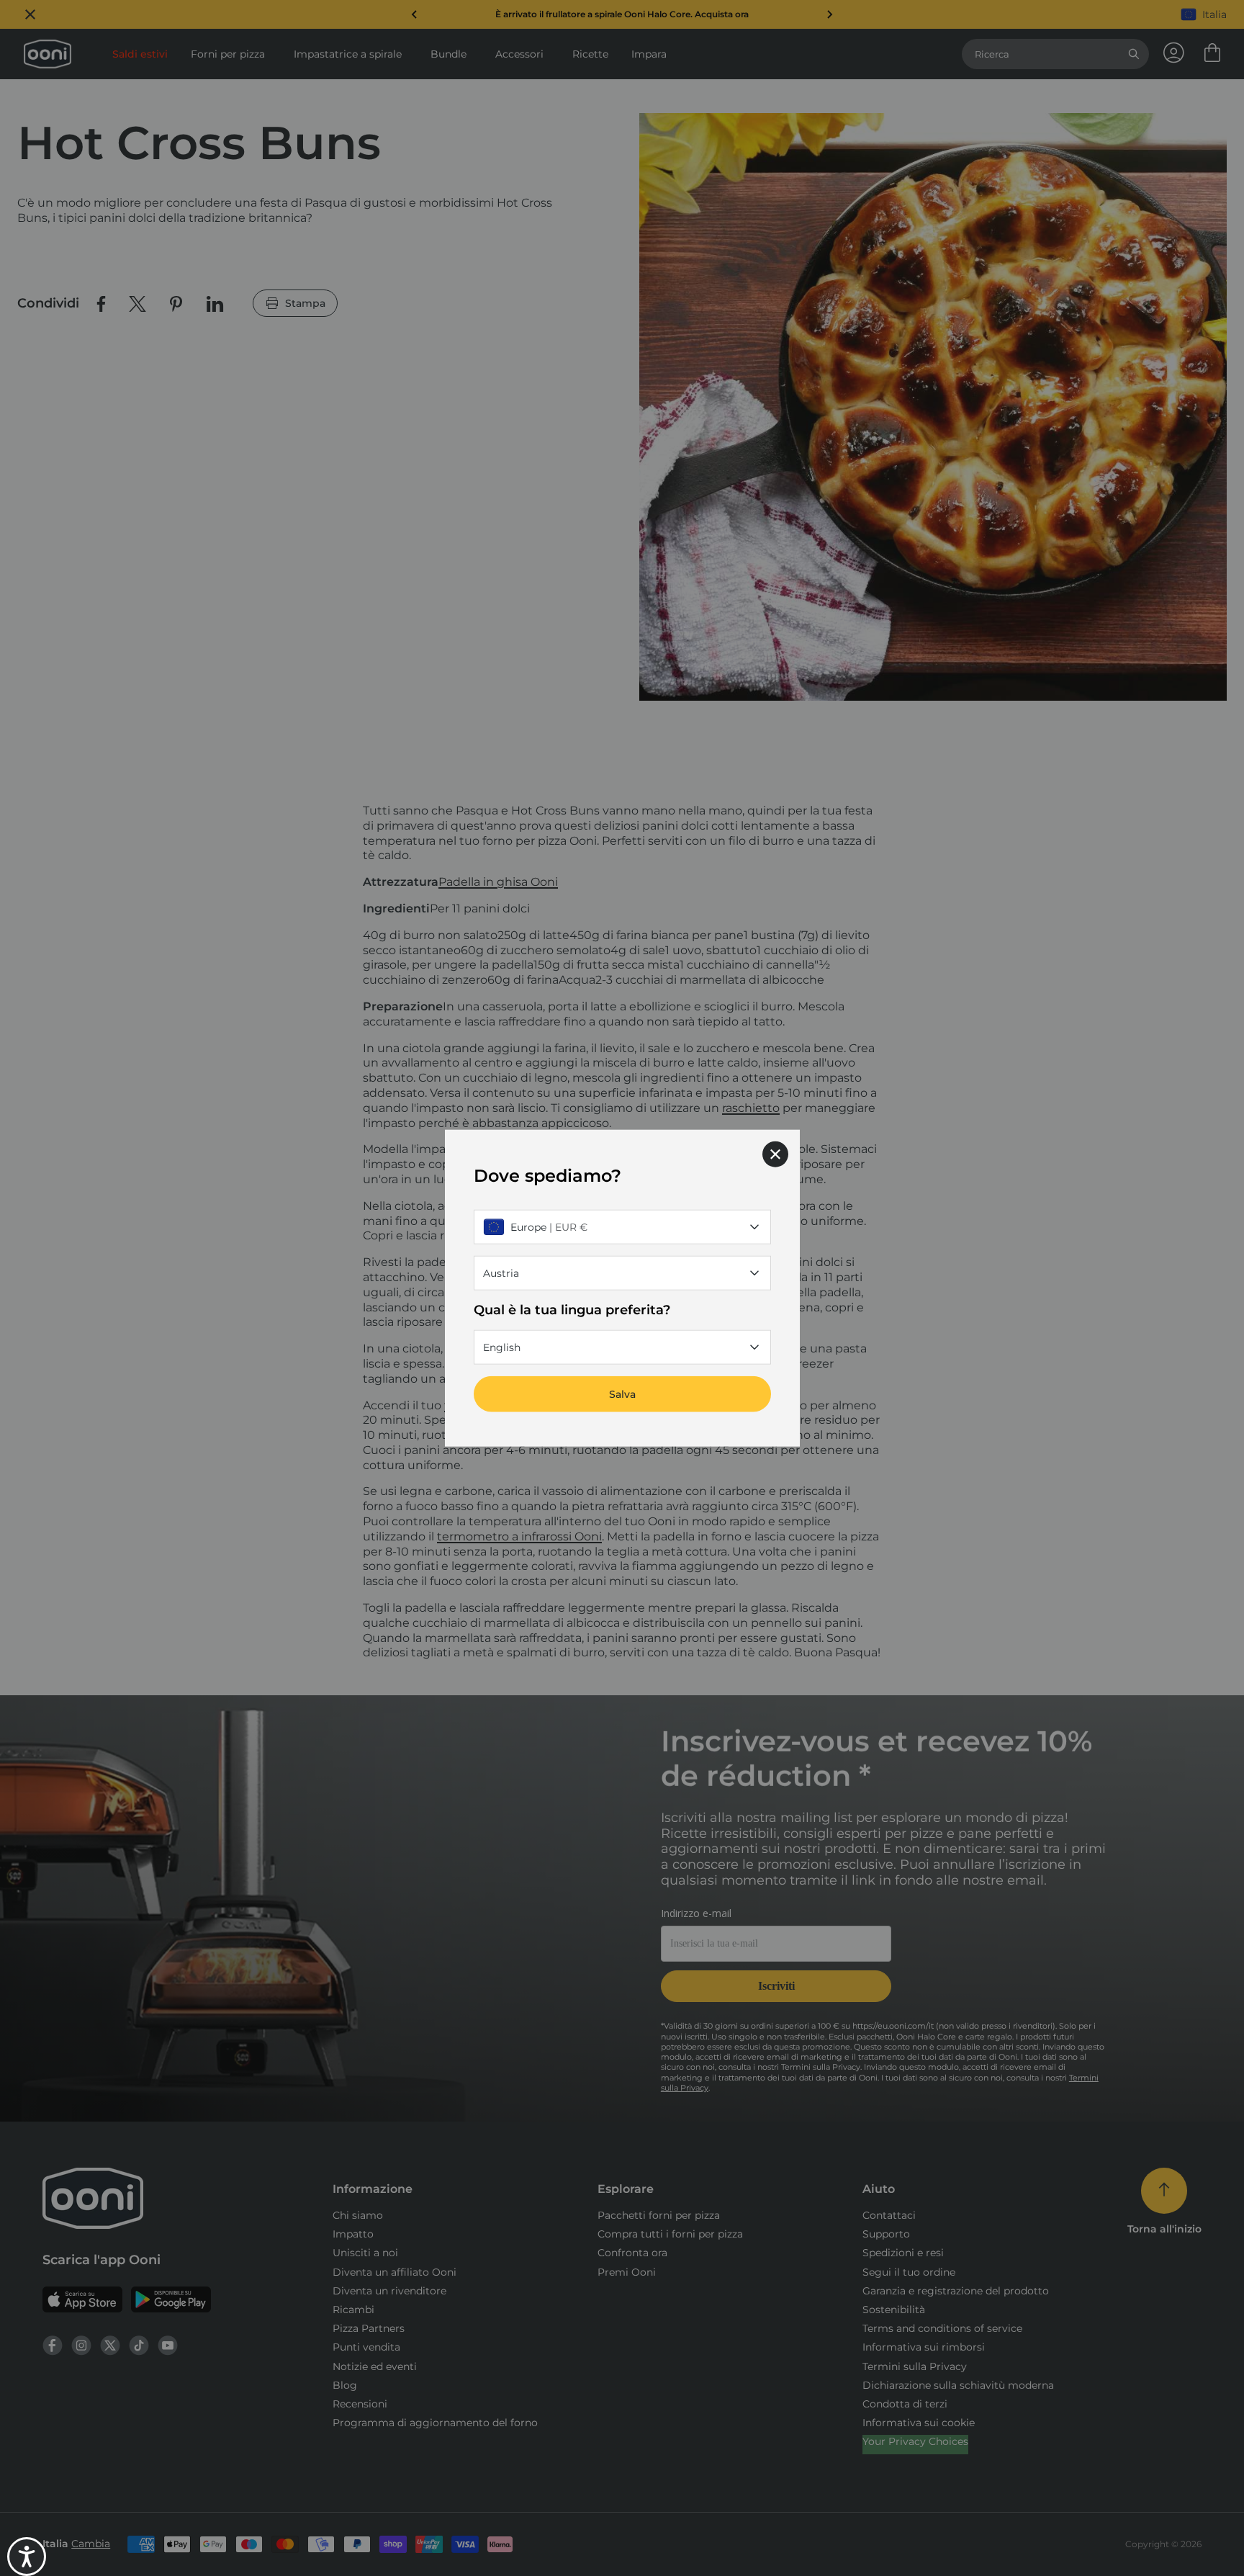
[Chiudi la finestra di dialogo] (775, 1154)
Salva (622, 1394)
